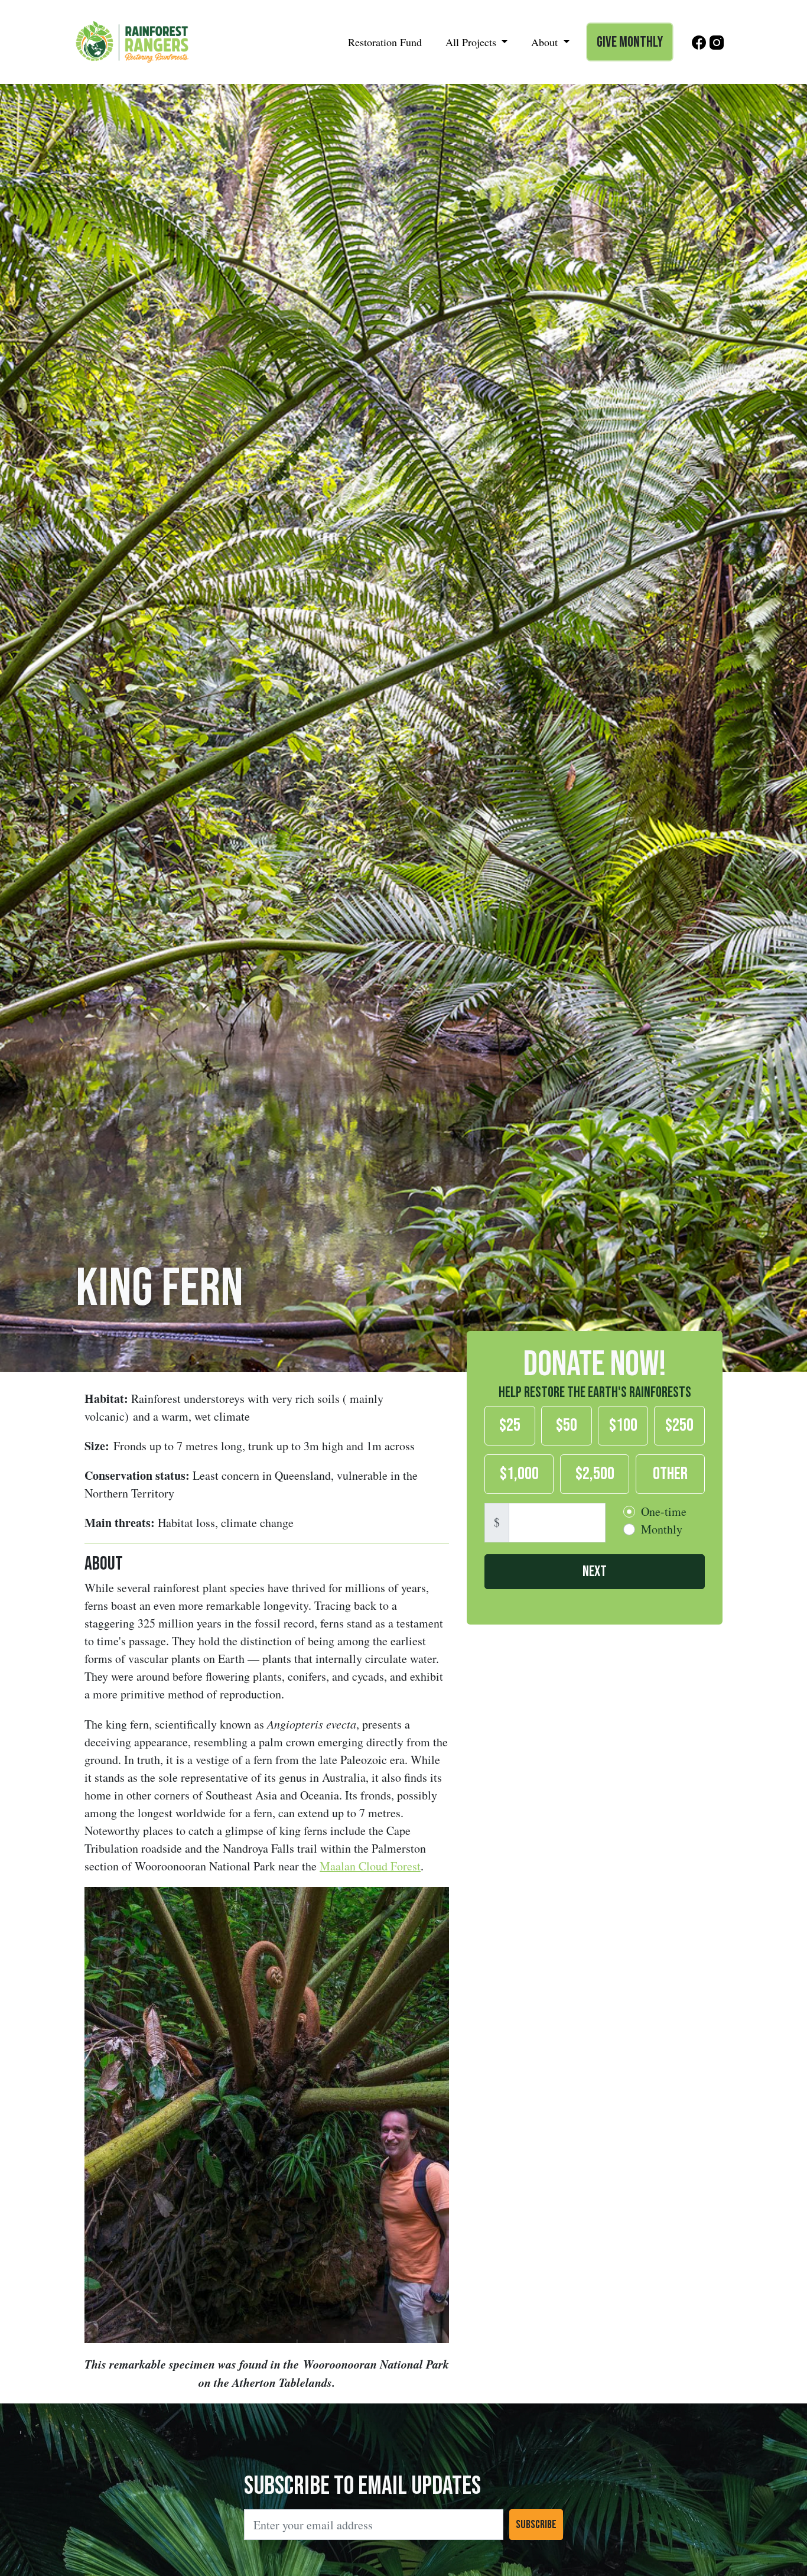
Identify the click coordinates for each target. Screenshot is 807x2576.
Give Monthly (630, 42)
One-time (664, 1511)
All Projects (472, 42)
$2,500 (595, 1473)
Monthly (662, 1529)
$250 (679, 1425)
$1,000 (519, 1473)
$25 (510, 1425)
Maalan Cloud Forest (370, 1866)
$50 (567, 1425)
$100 (623, 1425)
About (546, 42)
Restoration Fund (385, 42)
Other (670, 1473)
